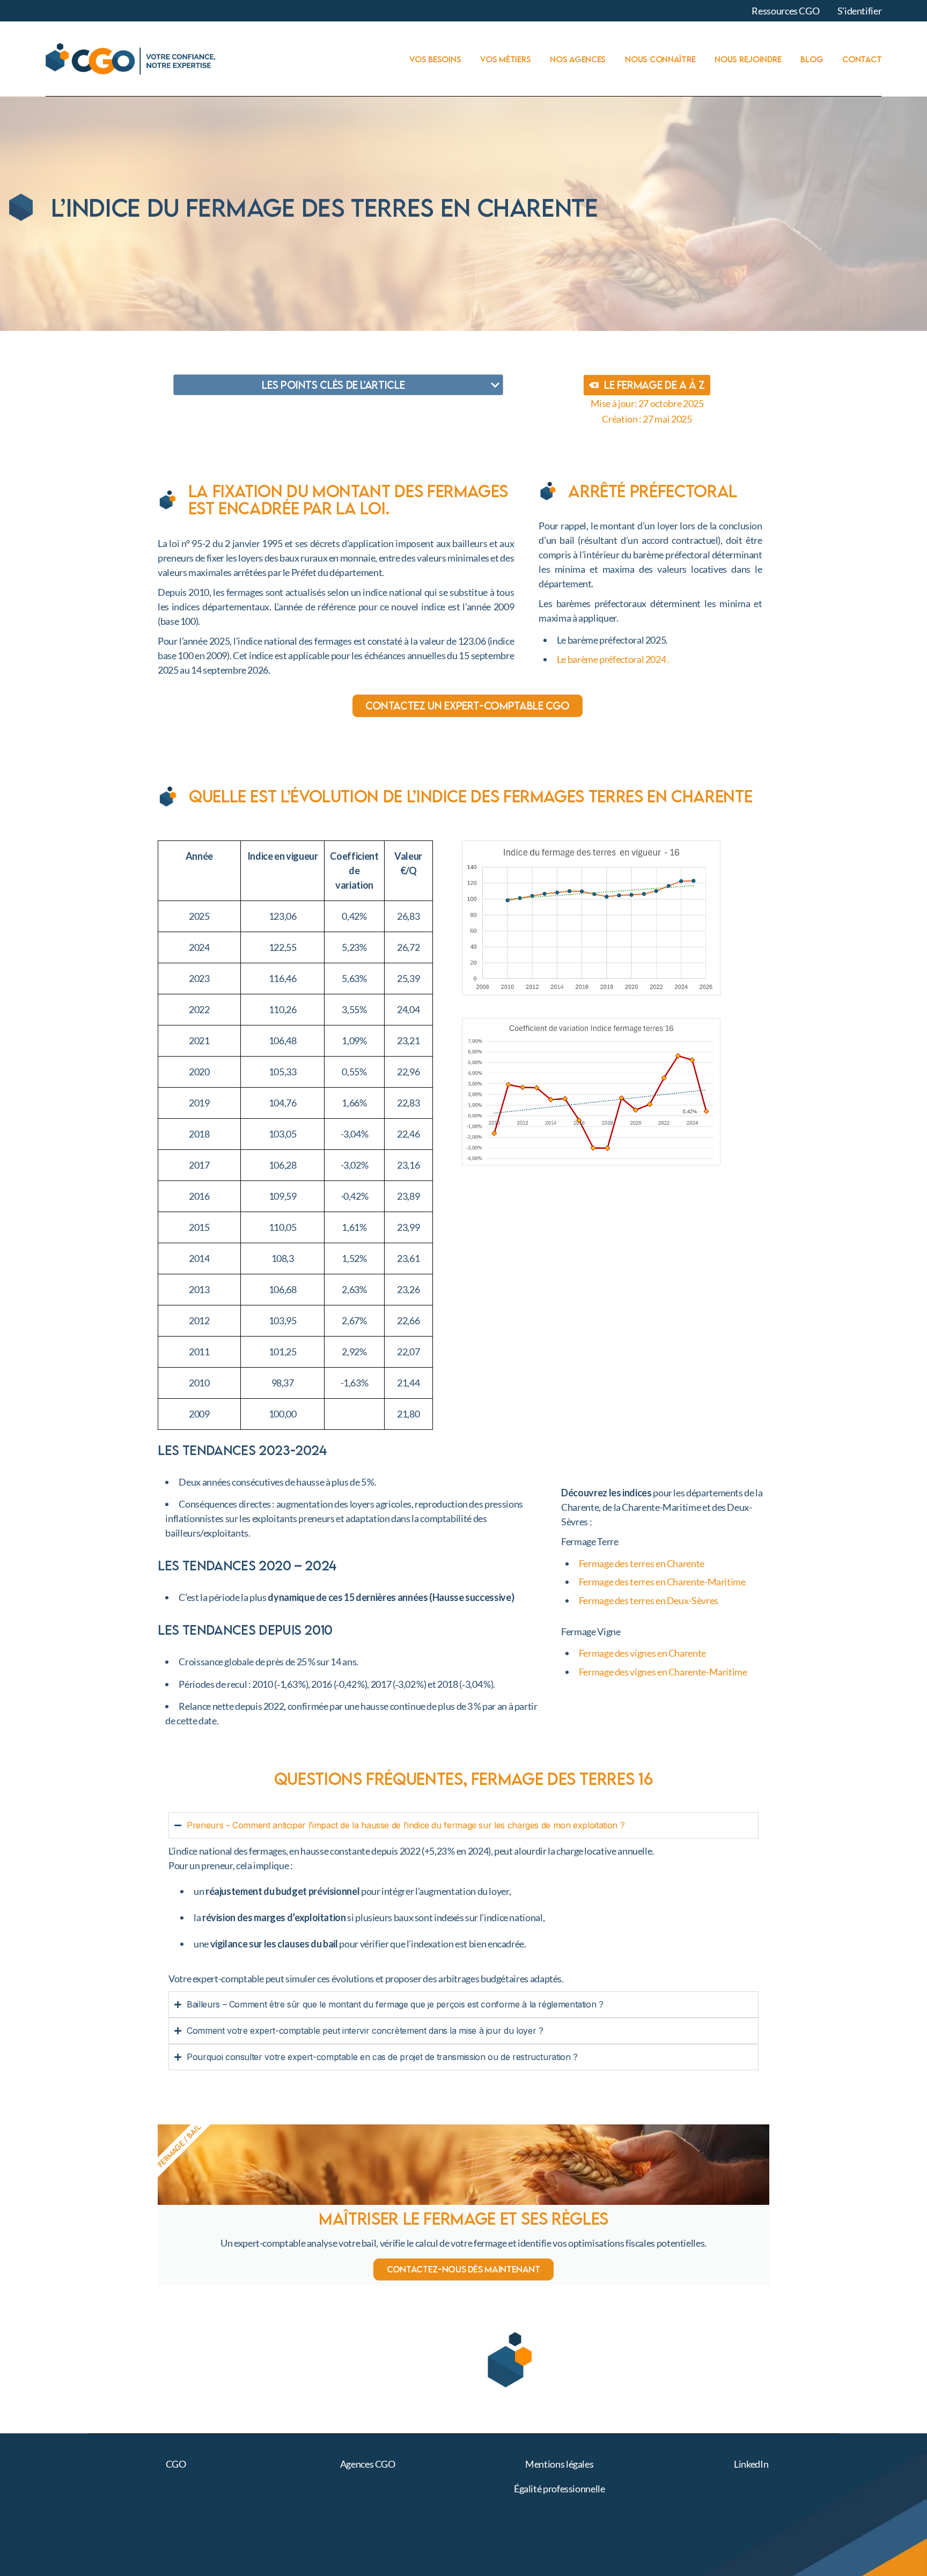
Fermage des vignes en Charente (642, 1653)
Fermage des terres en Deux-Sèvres (649, 1600)
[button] (495, 385)
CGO (176, 2464)
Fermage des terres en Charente (642, 1563)
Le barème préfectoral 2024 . (613, 659)
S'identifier (860, 11)
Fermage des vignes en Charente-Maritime (663, 1672)
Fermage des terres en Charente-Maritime (662, 1582)
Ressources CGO (785, 11)
